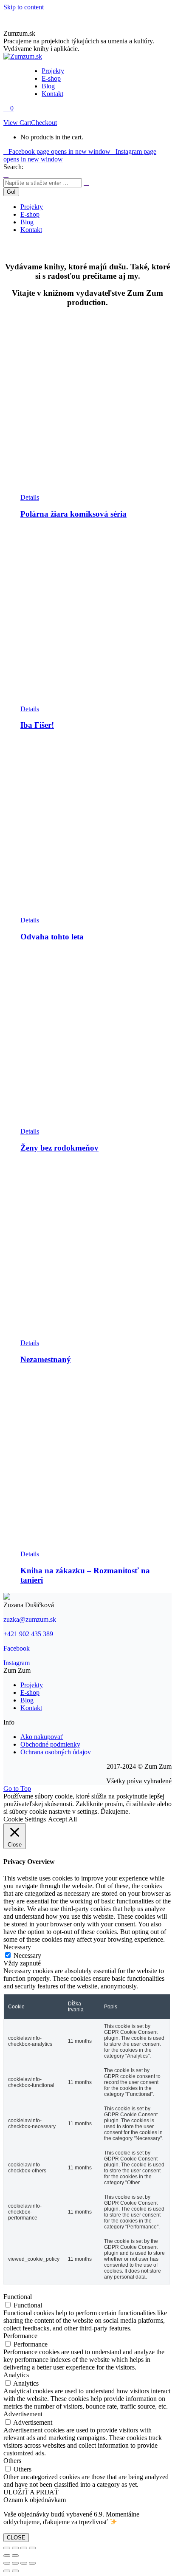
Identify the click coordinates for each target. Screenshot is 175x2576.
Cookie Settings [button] (25, 1819)
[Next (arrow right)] (15, 2556)
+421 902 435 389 (28, 1634)
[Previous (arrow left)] (7, 2556)
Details (30, 497)
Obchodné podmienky (50, 1744)
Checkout (44, 123)
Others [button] (12, 2461)
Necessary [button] (17, 1947)
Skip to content (24, 7)
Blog (27, 1700)
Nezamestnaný (46, 1359)
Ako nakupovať (42, 1737)
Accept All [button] (62, 1819)
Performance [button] (20, 2336)
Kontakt (31, 1708)
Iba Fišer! (37, 725)
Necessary (27, 1955)
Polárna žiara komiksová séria (73, 514)
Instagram (17, 1663)
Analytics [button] (16, 2375)
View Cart (17, 123)
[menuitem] (53, 71)
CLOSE (16, 2538)
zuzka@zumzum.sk (30, 1619)
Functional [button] (18, 2297)
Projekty (32, 1685)
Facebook (17, 1648)
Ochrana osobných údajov (56, 1752)
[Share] (15, 2548)
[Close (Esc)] (7, 2548)
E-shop (30, 1692)
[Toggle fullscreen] (24, 2548)
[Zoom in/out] (32, 2548)
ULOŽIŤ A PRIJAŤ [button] (31, 2492)
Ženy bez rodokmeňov (59, 1148)
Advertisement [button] (23, 2414)
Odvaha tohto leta (52, 937)
